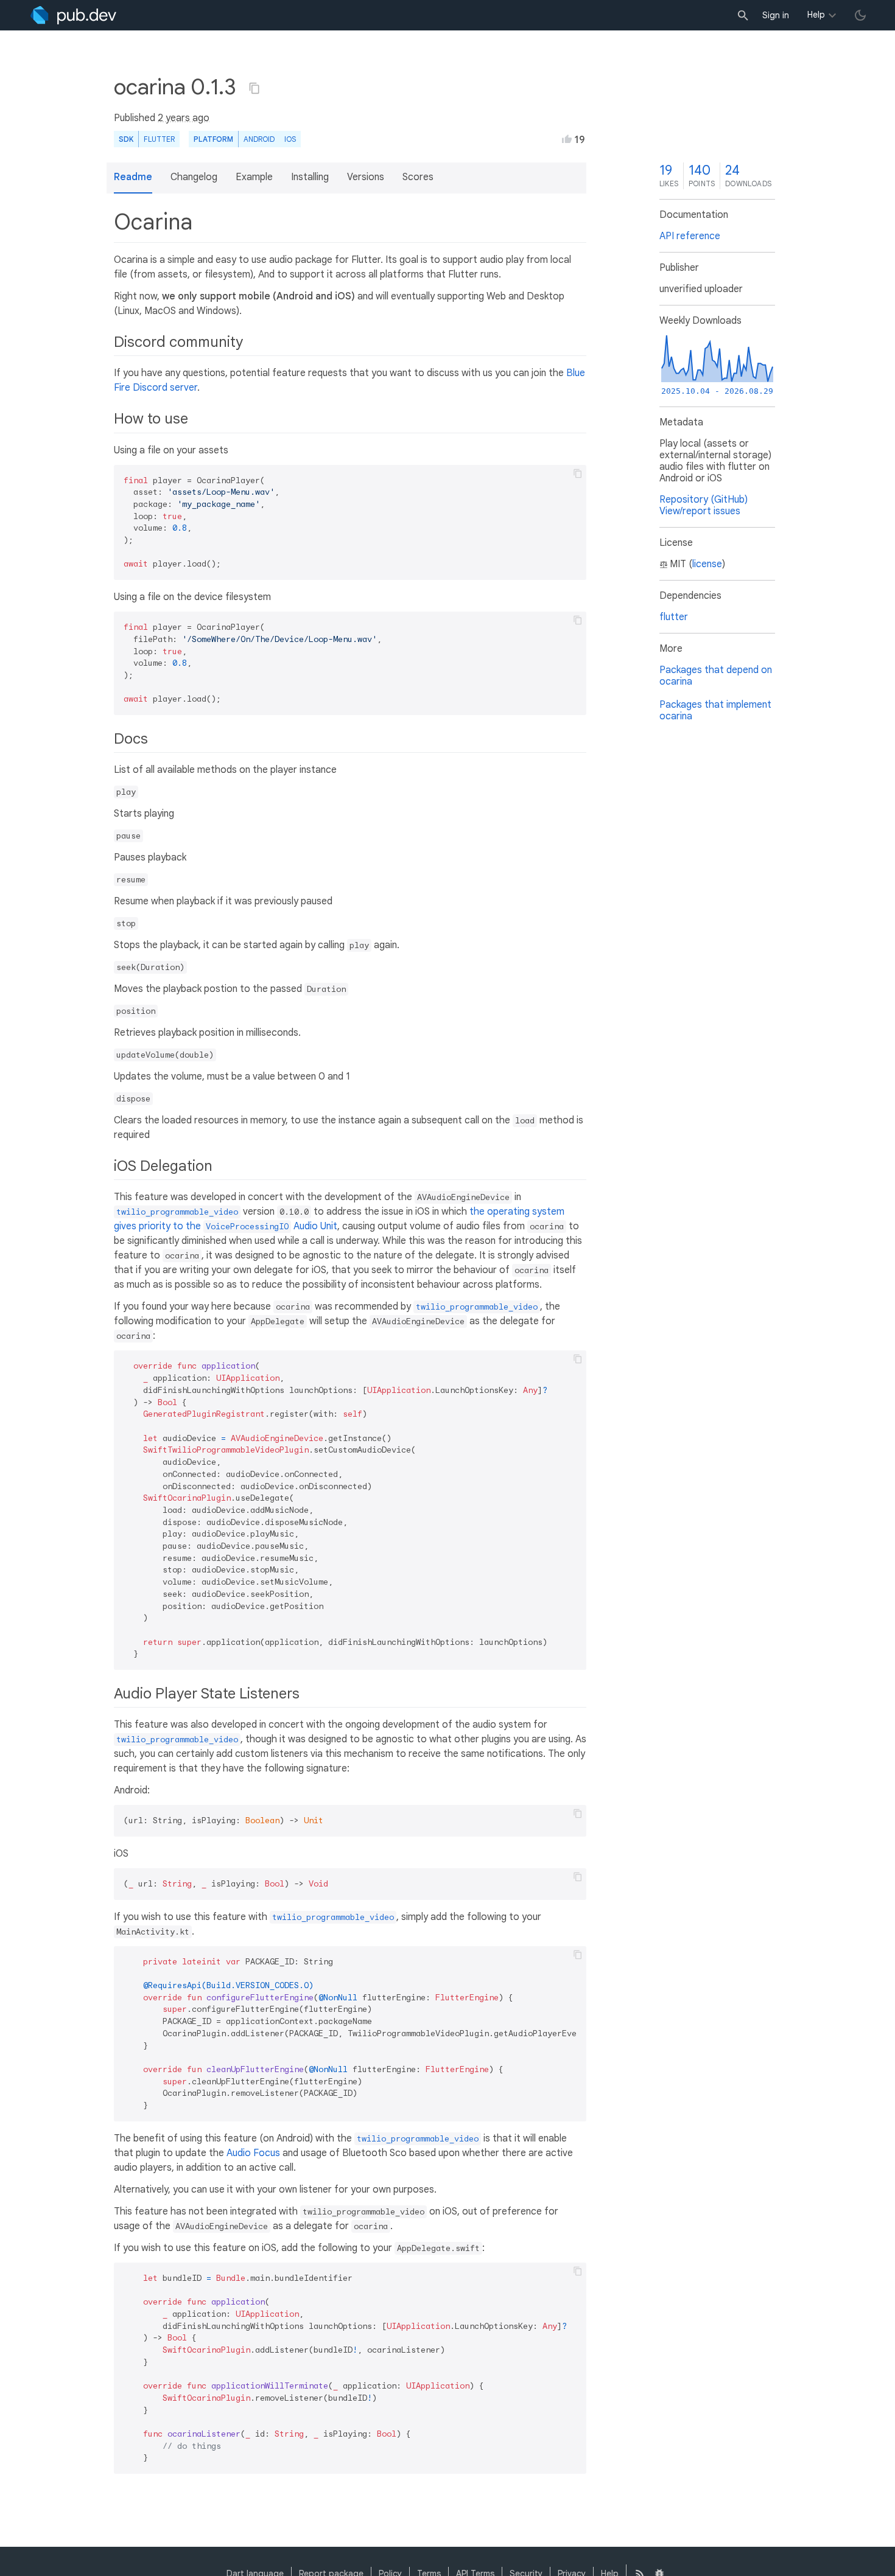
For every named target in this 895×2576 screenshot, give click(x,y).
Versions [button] (366, 177)
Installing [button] (310, 177)
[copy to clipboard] (578, 473)
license (707, 564)
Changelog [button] (194, 177)
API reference (690, 236)
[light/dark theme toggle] (860, 15)
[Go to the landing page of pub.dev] (73, 15)
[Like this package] (567, 139)
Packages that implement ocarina (715, 710)
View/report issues (700, 511)
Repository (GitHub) (704, 500)
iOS (290, 139)
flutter (674, 617)
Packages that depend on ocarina (716, 676)
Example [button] (254, 177)
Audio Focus (253, 2153)
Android (259, 139)
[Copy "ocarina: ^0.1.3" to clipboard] (254, 88)
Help (816, 15)
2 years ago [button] (184, 118)
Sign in (776, 15)
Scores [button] (418, 177)
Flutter (159, 139)
